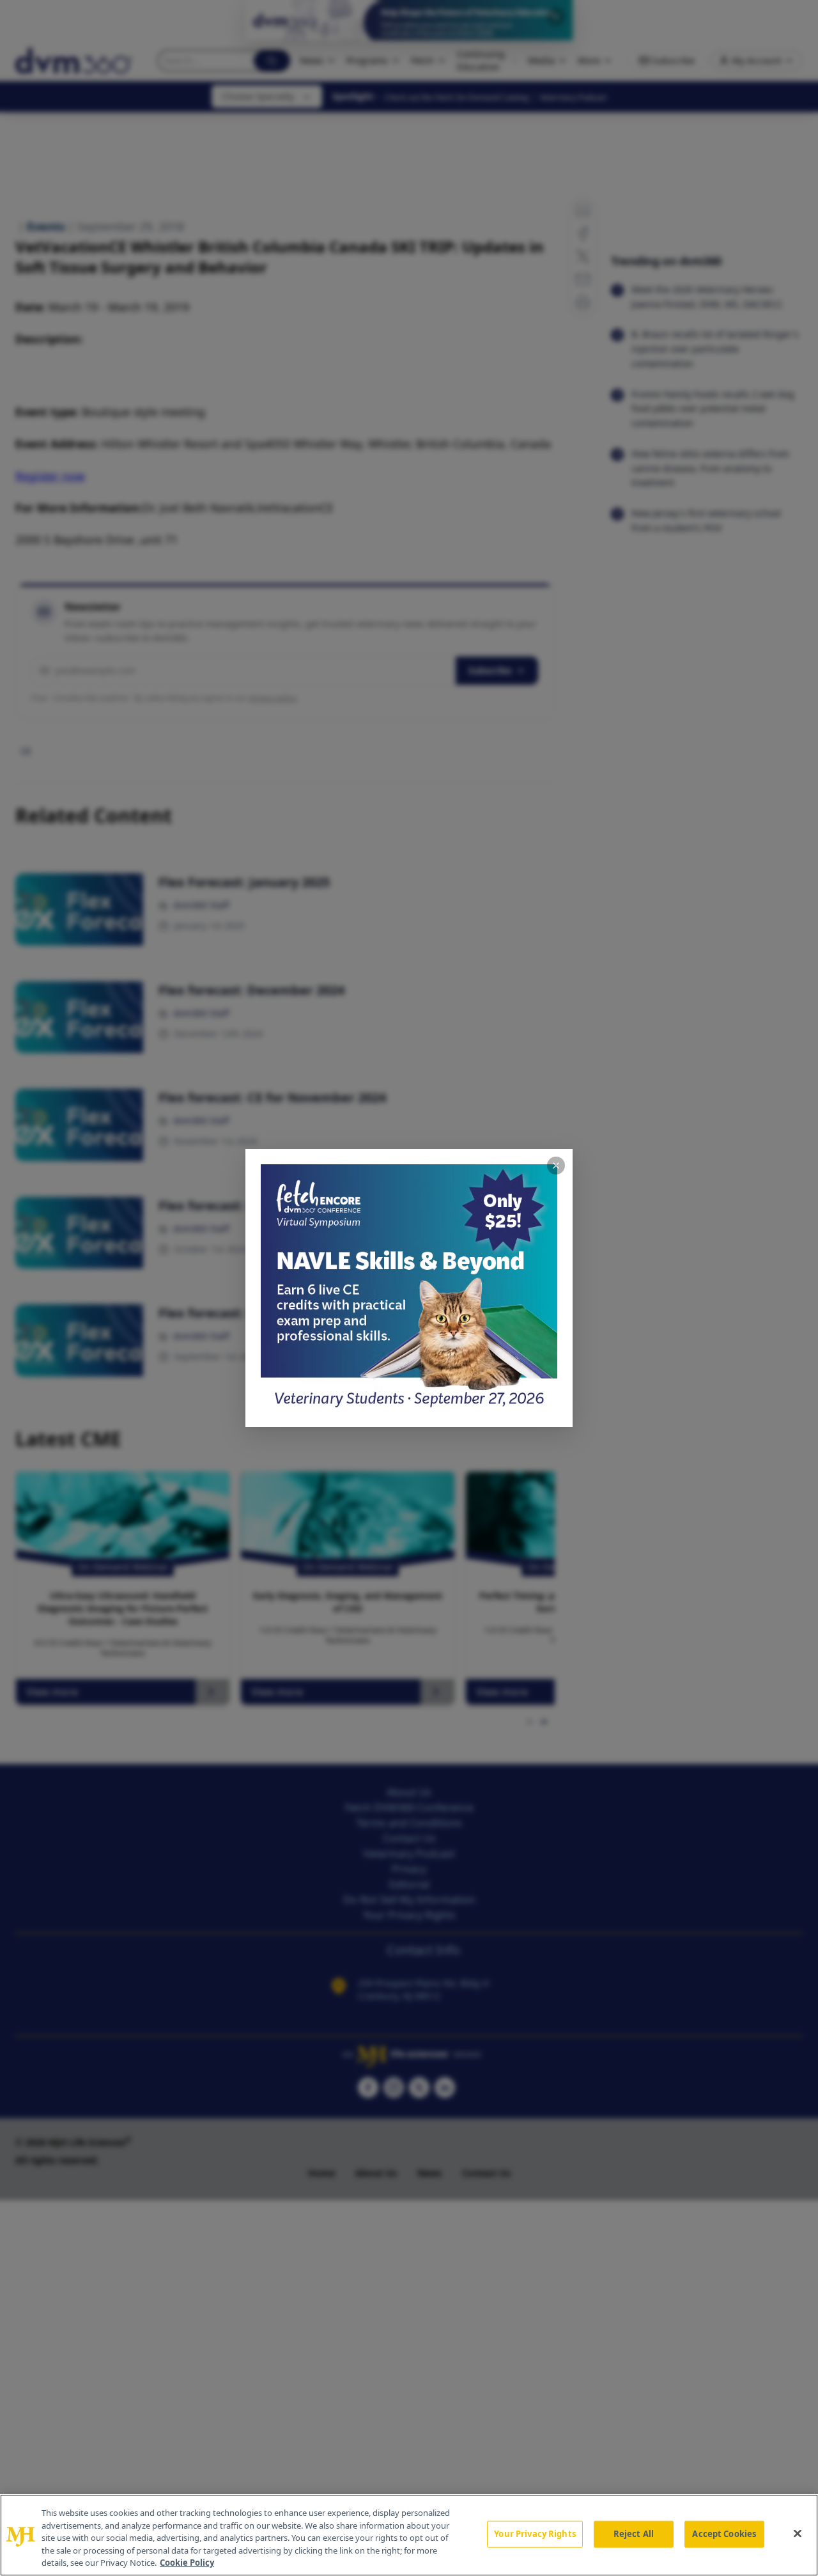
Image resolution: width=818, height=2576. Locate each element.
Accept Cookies (724, 2534)
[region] (409, 2535)
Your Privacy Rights (535, 2534)
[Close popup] (556, 1166)
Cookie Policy (187, 2563)
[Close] (798, 2534)
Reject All (634, 2534)
